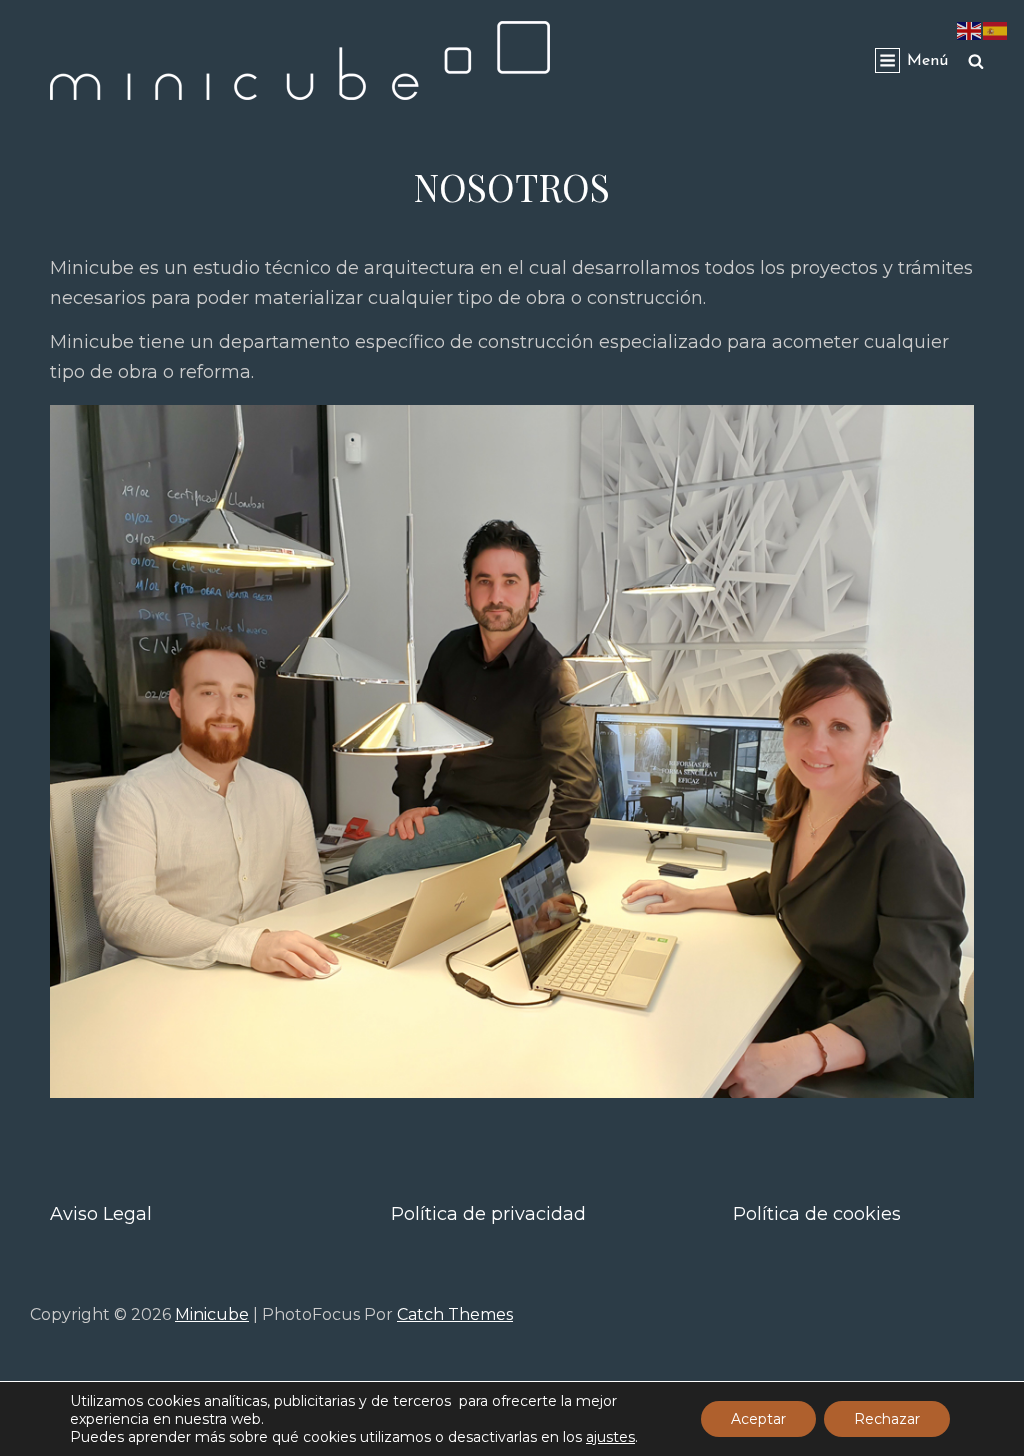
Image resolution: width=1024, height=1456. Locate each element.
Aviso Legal (101, 1214)
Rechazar (887, 1419)
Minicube (212, 1314)
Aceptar (758, 1419)
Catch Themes (455, 1314)
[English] (970, 30)
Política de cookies (817, 1214)
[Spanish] (996, 30)
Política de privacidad (488, 1214)
